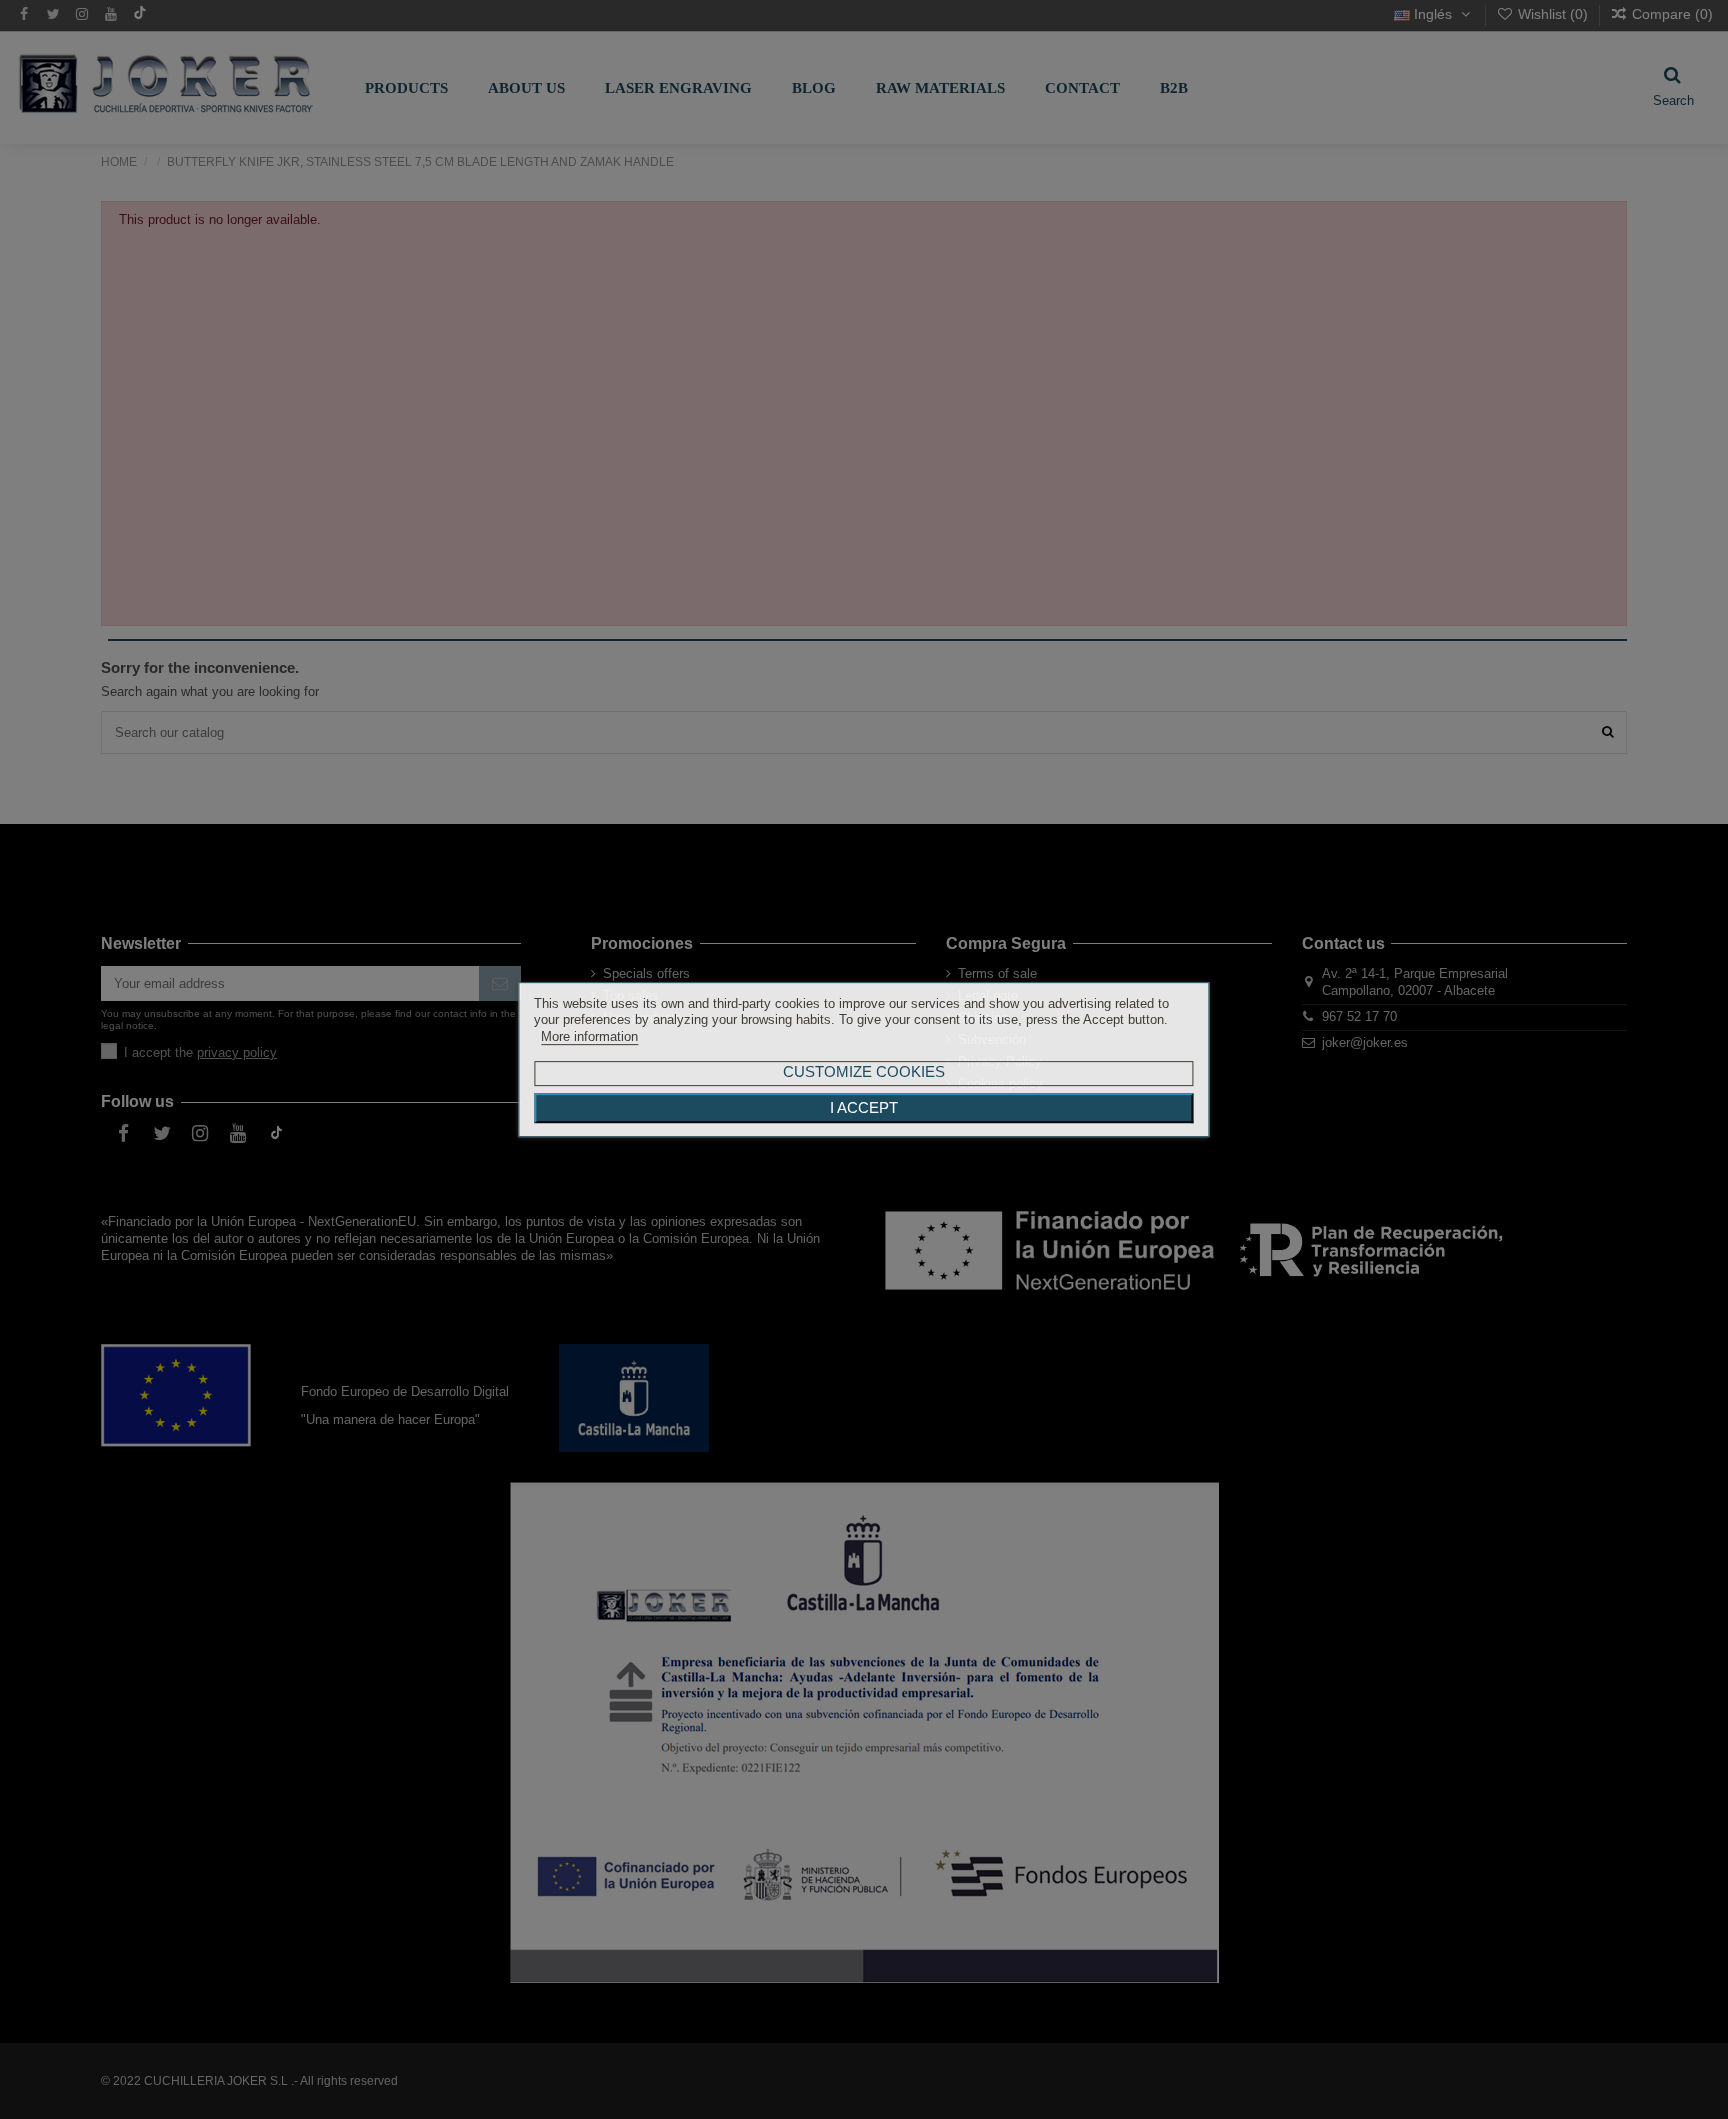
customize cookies (864, 1071)
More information (589, 1036)
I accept (864, 1108)
